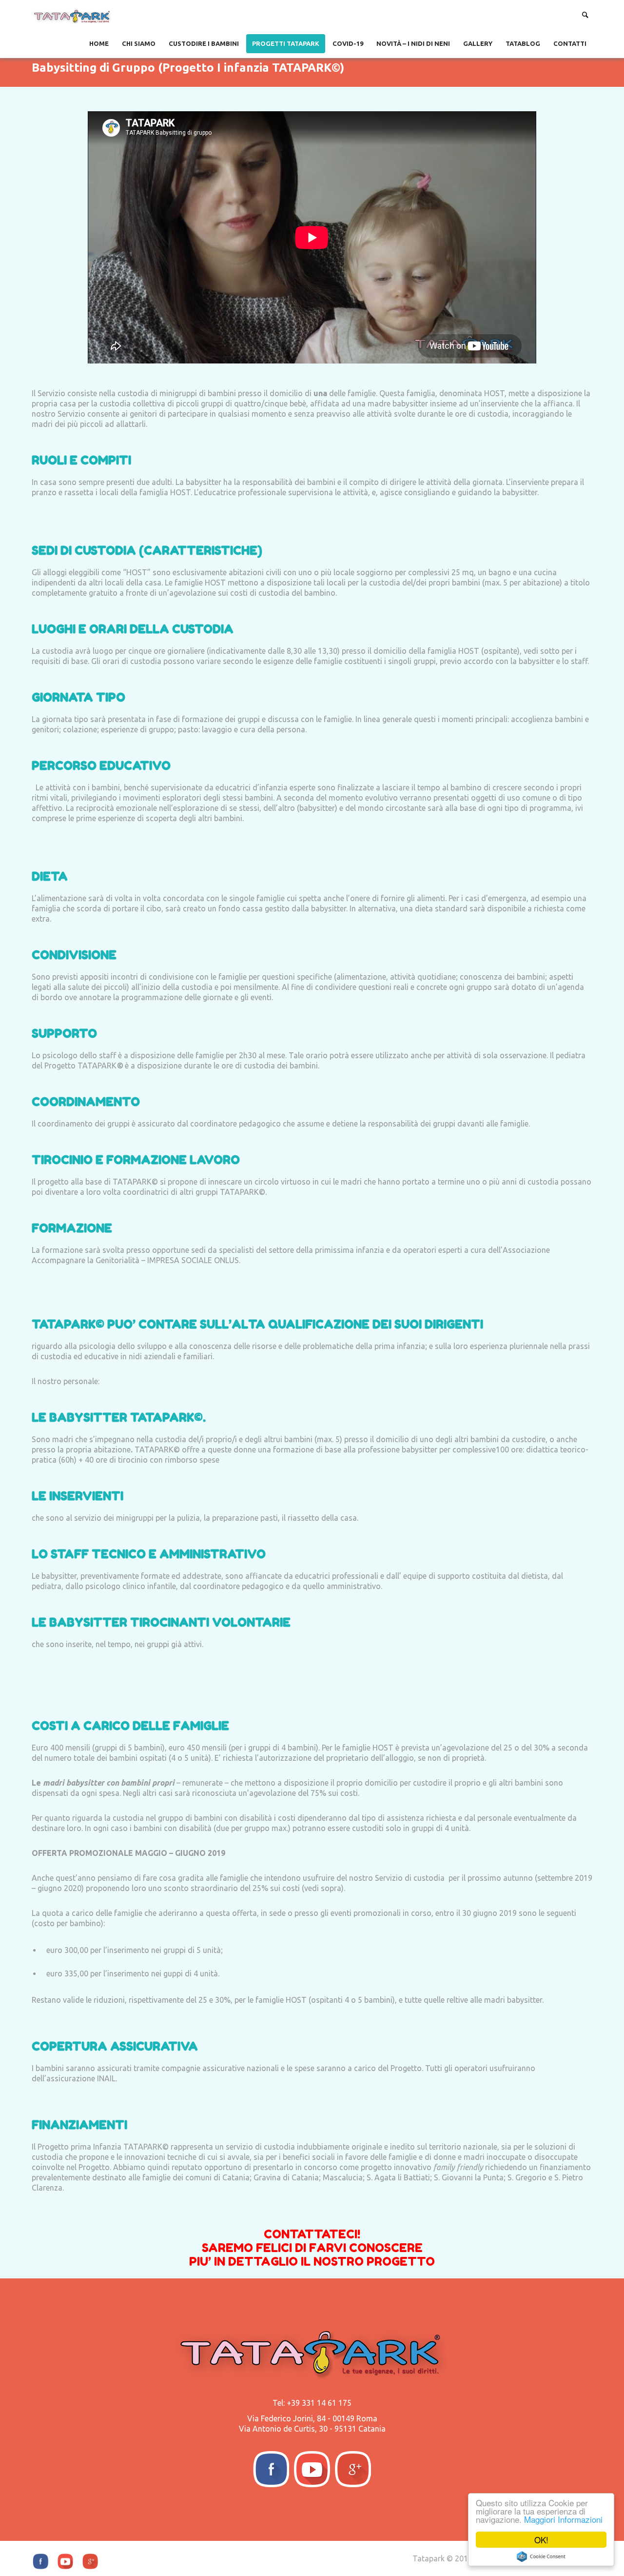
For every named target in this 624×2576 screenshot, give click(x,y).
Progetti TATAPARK (286, 43)
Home (99, 43)
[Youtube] (312, 2469)
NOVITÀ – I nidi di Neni (413, 43)
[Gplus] (353, 2469)
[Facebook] (271, 2469)
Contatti (570, 43)
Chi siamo (139, 43)
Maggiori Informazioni (563, 2519)
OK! (541, 2540)
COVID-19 (348, 43)
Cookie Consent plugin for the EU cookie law (541, 2556)
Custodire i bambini (204, 43)
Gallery (478, 43)
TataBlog (523, 43)
